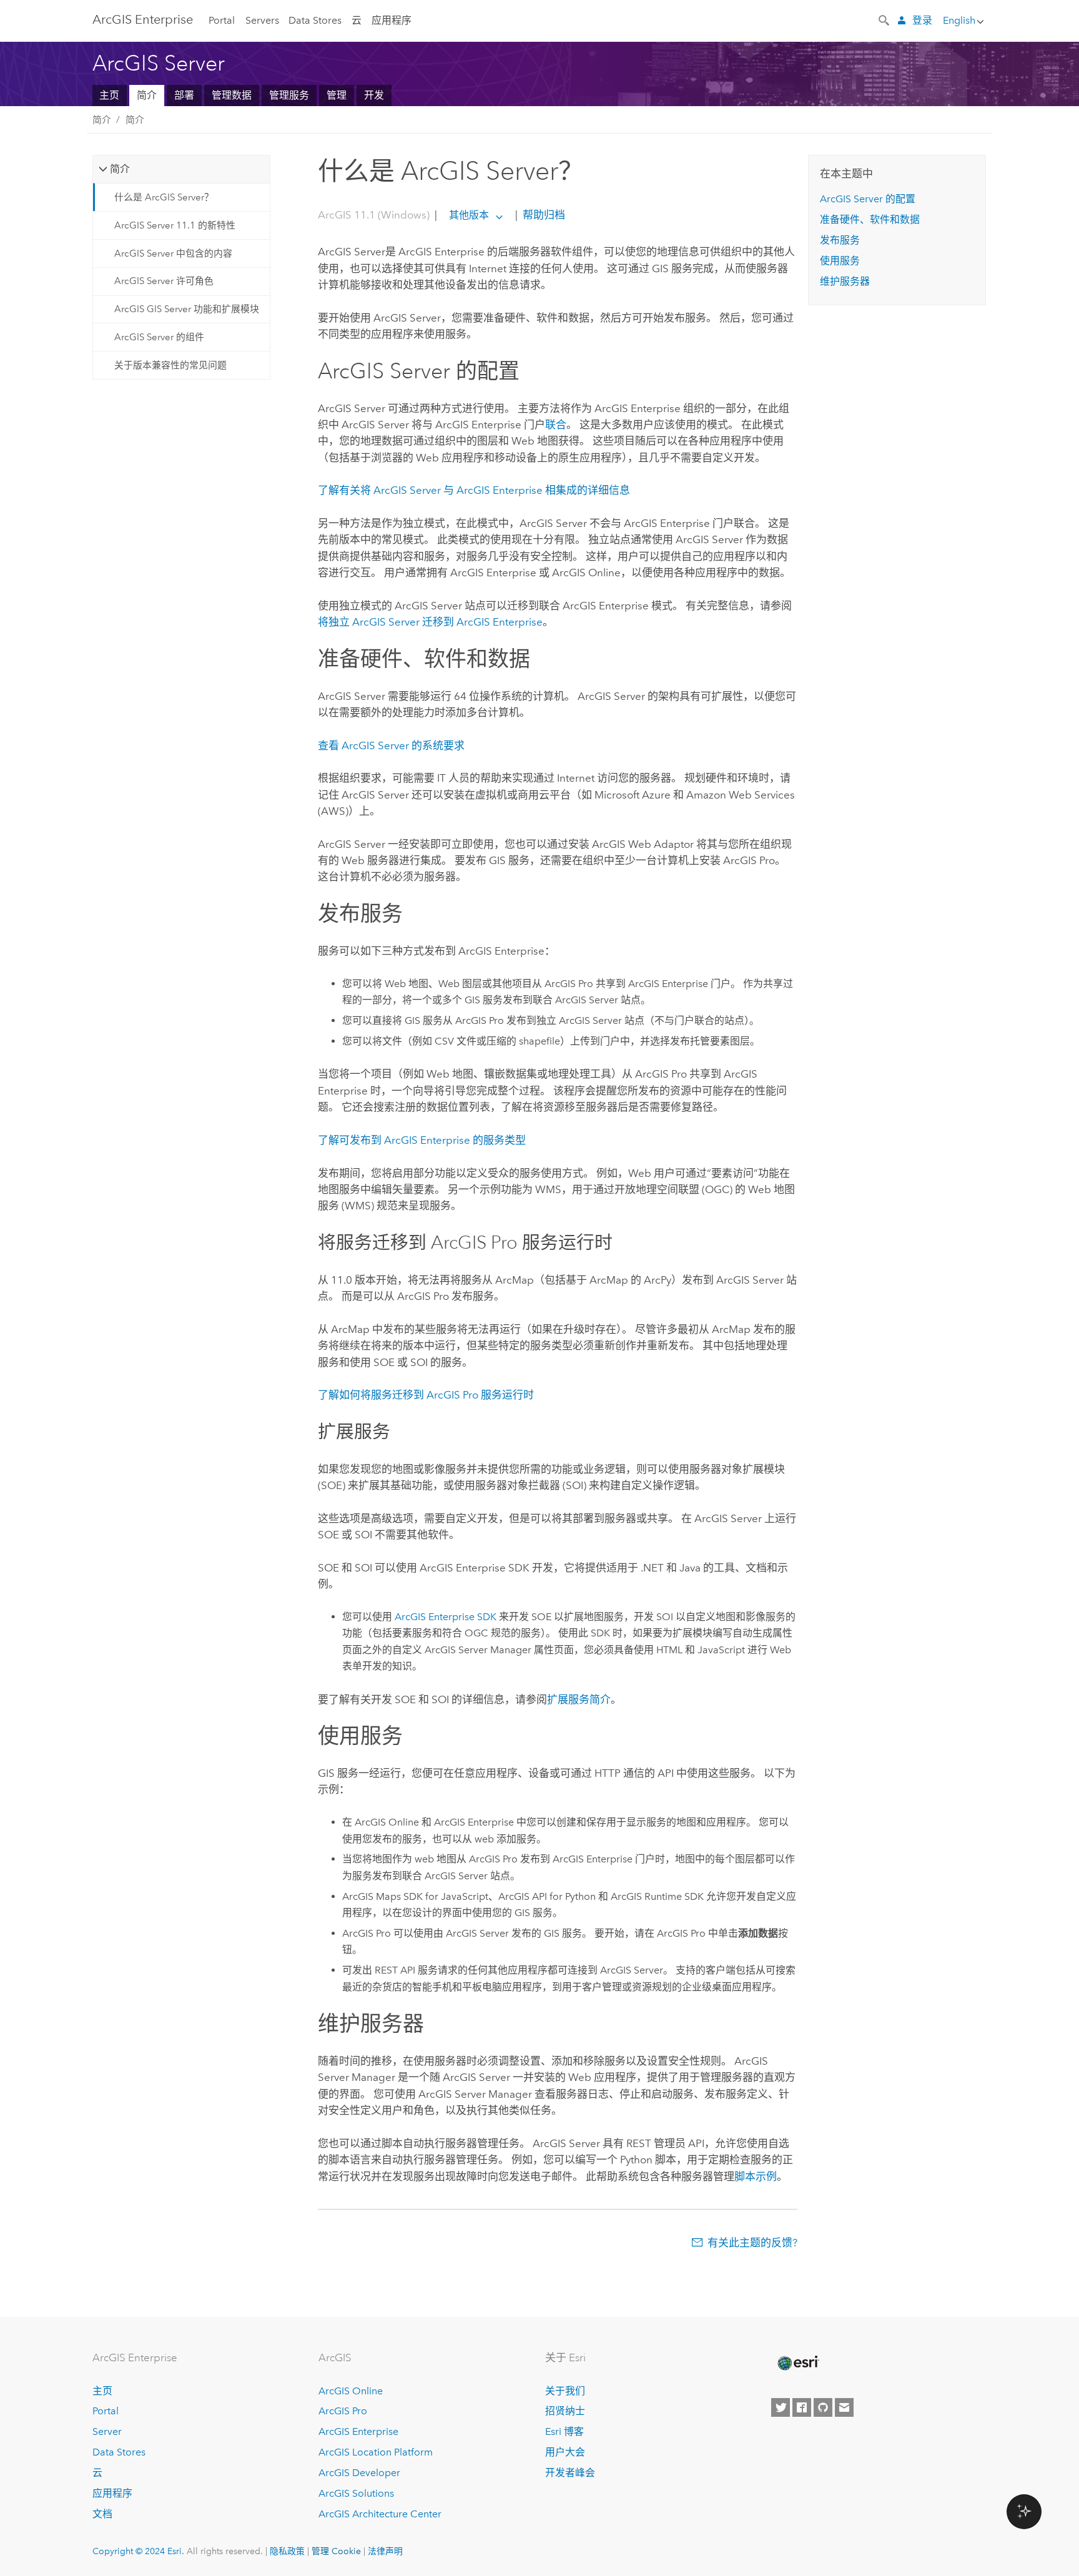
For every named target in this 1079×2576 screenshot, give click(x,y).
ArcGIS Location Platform (376, 2452)
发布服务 (840, 240)
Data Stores (315, 20)
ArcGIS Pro (343, 2411)
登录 (922, 20)
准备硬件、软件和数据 (870, 219)
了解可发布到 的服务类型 (422, 1140)
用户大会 (565, 2452)
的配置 (868, 199)
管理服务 (289, 95)
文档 (102, 2514)
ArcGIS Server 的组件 (159, 337)
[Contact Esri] (844, 2407)
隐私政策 (287, 2551)
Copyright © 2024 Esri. (138, 2551)
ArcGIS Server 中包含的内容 (173, 253)
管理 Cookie (336, 2551)
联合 (556, 425)
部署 (184, 95)
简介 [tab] (120, 169)
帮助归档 (543, 215)
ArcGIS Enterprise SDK (446, 1617)
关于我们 (565, 2391)
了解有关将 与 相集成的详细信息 (474, 490)
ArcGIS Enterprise (143, 19)
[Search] (885, 19)
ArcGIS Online (351, 2391)
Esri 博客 (564, 2431)
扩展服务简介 (579, 1699)
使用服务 (840, 261)
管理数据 (232, 95)
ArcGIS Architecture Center (380, 2514)
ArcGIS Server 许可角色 (164, 281)
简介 (147, 95)
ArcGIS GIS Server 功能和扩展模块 (187, 309)
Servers (262, 20)
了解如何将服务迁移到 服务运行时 (426, 1395)
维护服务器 (845, 281)
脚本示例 (756, 2176)
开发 (374, 95)
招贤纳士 (565, 2411)
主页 (109, 95)
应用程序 (392, 20)
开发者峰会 (570, 2473)
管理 (337, 95)
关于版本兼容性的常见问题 (170, 365)
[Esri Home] (797, 2363)
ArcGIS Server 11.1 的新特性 (175, 225)
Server (107, 2431)
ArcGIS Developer (359, 2473)
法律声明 (385, 2551)
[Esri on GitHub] (823, 2407)
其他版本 (469, 215)
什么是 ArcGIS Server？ (164, 197)
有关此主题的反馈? (752, 2243)
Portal (222, 20)
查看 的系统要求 (391, 745)
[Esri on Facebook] (802, 2407)
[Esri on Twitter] (781, 2407)
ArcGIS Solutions (356, 2493)
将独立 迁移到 (430, 622)
